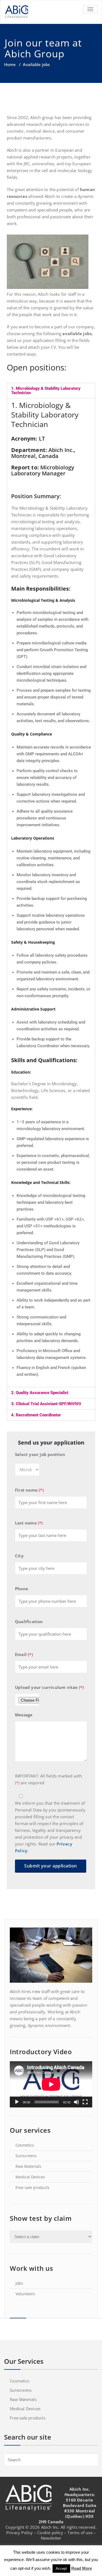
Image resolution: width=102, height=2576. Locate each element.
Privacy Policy (20, 2533)
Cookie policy (50, 2533)
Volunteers (25, 2294)
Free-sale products (33, 2187)
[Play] (17, 2102)
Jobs (19, 2283)
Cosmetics (25, 2145)
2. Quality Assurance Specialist (40, 1393)
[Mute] (76, 2102)
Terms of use (80, 2533)
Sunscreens (26, 2156)
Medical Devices (30, 2177)
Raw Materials (28, 2166)
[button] (51, 391)
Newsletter (51, 2538)
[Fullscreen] (85, 2102)
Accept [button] (61, 2569)
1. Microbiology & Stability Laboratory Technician (46, 391)
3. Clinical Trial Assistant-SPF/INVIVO (46, 1404)
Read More (82, 2568)
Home (10, 64)
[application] (51, 2084)
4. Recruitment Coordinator (36, 1415)
